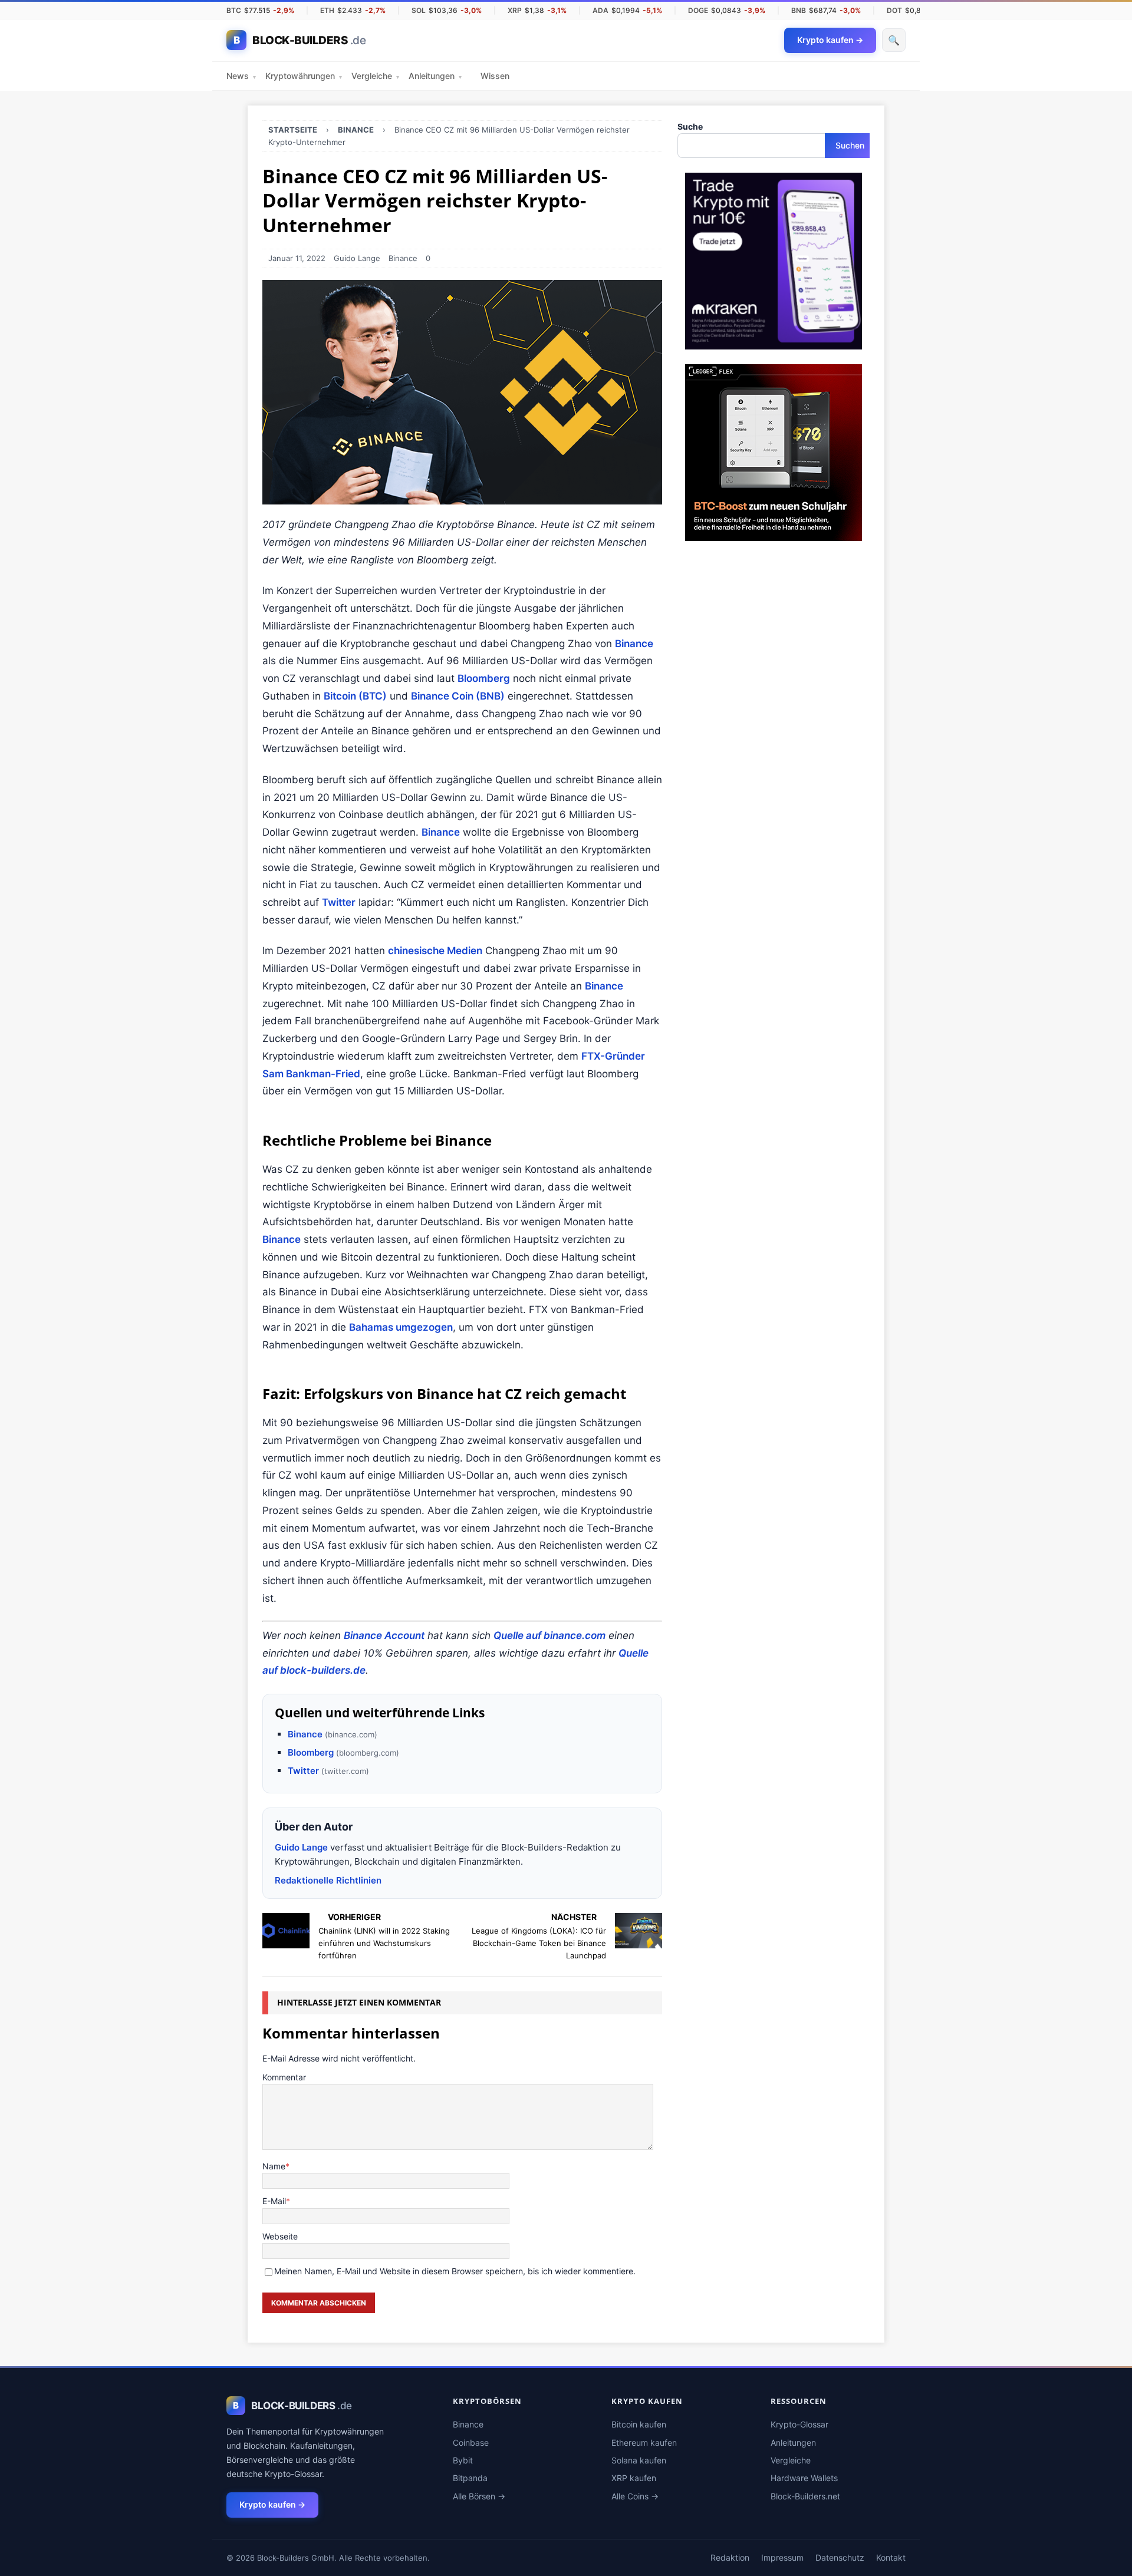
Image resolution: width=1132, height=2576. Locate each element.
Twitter (339, 902)
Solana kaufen (639, 2460)
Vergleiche (375, 76)
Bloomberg (484, 678)
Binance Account (384, 1635)
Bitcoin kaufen (639, 2424)
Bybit (463, 2460)
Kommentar (284, 2077)
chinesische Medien (435, 951)
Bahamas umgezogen (401, 1327)
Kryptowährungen (304, 76)
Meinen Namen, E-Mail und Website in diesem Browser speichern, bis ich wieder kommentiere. (455, 2271)
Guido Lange (357, 258)
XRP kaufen (634, 2478)
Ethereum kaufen (644, 2443)
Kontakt (891, 2557)
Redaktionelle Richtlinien (328, 1880)
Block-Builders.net (805, 2496)
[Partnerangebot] (774, 343)
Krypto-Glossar (799, 2424)
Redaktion (730, 2557)
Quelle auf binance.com (549, 1635)
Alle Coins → (635, 2496)
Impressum (782, 2557)
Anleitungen (435, 76)
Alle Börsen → (479, 2496)
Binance (403, 258)
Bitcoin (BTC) (355, 696)
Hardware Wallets (804, 2478)
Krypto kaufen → (272, 2504)
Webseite (280, 2236)
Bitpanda (470, 2478)
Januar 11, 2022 (297, 258)
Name (274, 2166)
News (241, 76)
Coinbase (471, 2443)
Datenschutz (840, 2557)
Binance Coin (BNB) (458, 696)
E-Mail (274, 2201)
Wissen (495, 76)
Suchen (850, 145)
